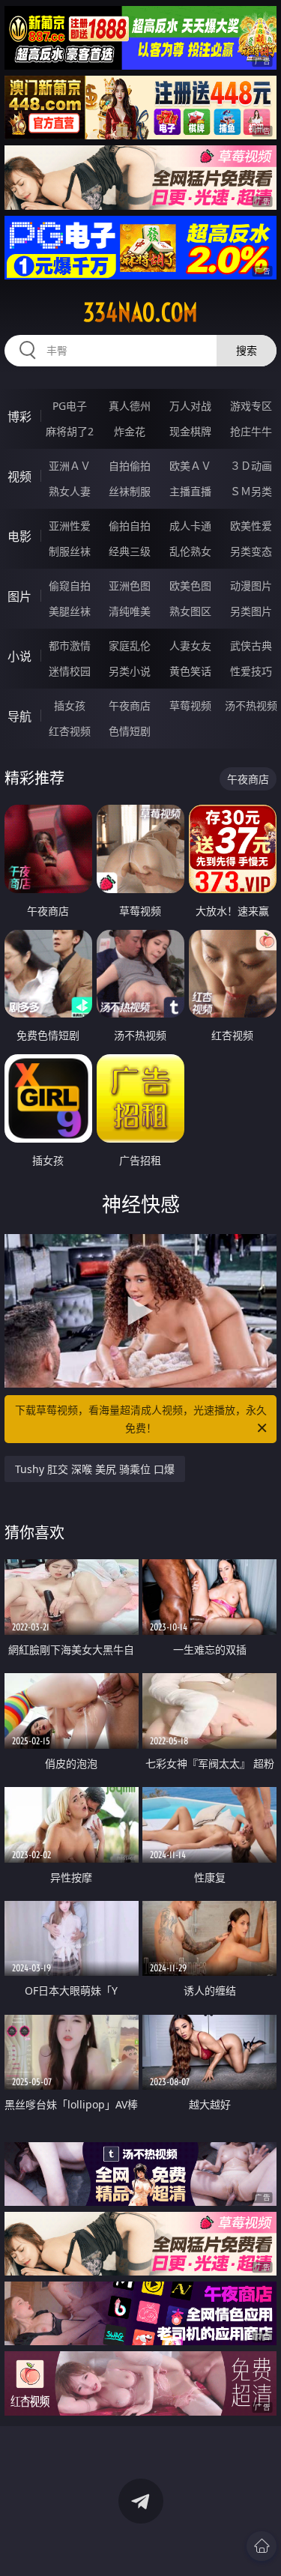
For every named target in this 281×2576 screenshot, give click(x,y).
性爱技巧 (251, 671)
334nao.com (140, 312)
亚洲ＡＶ (70, 466)
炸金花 (130, 431)
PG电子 (70, 406)
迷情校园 (70, 671)
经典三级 (130, 551)
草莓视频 (190, 705)
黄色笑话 (190, 671)
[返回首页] (262, 2546)
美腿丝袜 (70, 611)
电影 (19, 536)
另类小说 (130, 671)
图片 (19, 596)
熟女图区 (190, 611)
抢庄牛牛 (251, 431)
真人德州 (130, 406)
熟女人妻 (70, 491)
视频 (19, 477)
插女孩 (70, 705)
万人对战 (190, 406)
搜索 (247, 350)
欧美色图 (190, 586)
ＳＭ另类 (251, 491)
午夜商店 (130, 705)
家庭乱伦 (130, 645)
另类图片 (251, 611)
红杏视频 (70, 731)
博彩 (19, 417)
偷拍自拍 (130, 526)
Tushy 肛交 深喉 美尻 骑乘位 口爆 (95, 1469)
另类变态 (251, 551)
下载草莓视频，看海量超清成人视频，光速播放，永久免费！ (141, 1419)
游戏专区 (251, 406)
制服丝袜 (70, 551)
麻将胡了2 (70, 431)
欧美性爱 (251, 526)
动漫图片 (251, 586)
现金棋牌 (190, 431)
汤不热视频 (251, 705)
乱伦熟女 (190, 551)
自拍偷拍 (130, 466)
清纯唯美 (130, 611)
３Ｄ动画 (251, 466)
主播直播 (190, 491)
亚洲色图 (130, 586)
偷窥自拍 (70, 586)
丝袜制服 (130, 491)
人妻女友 (190, 645)
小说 (19, 656)
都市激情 (70, 645)
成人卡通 (190, 526)
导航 (19, 716)
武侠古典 (251, 645)
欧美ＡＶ (190, 466)
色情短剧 (130, 731)
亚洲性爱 (70, 526)
